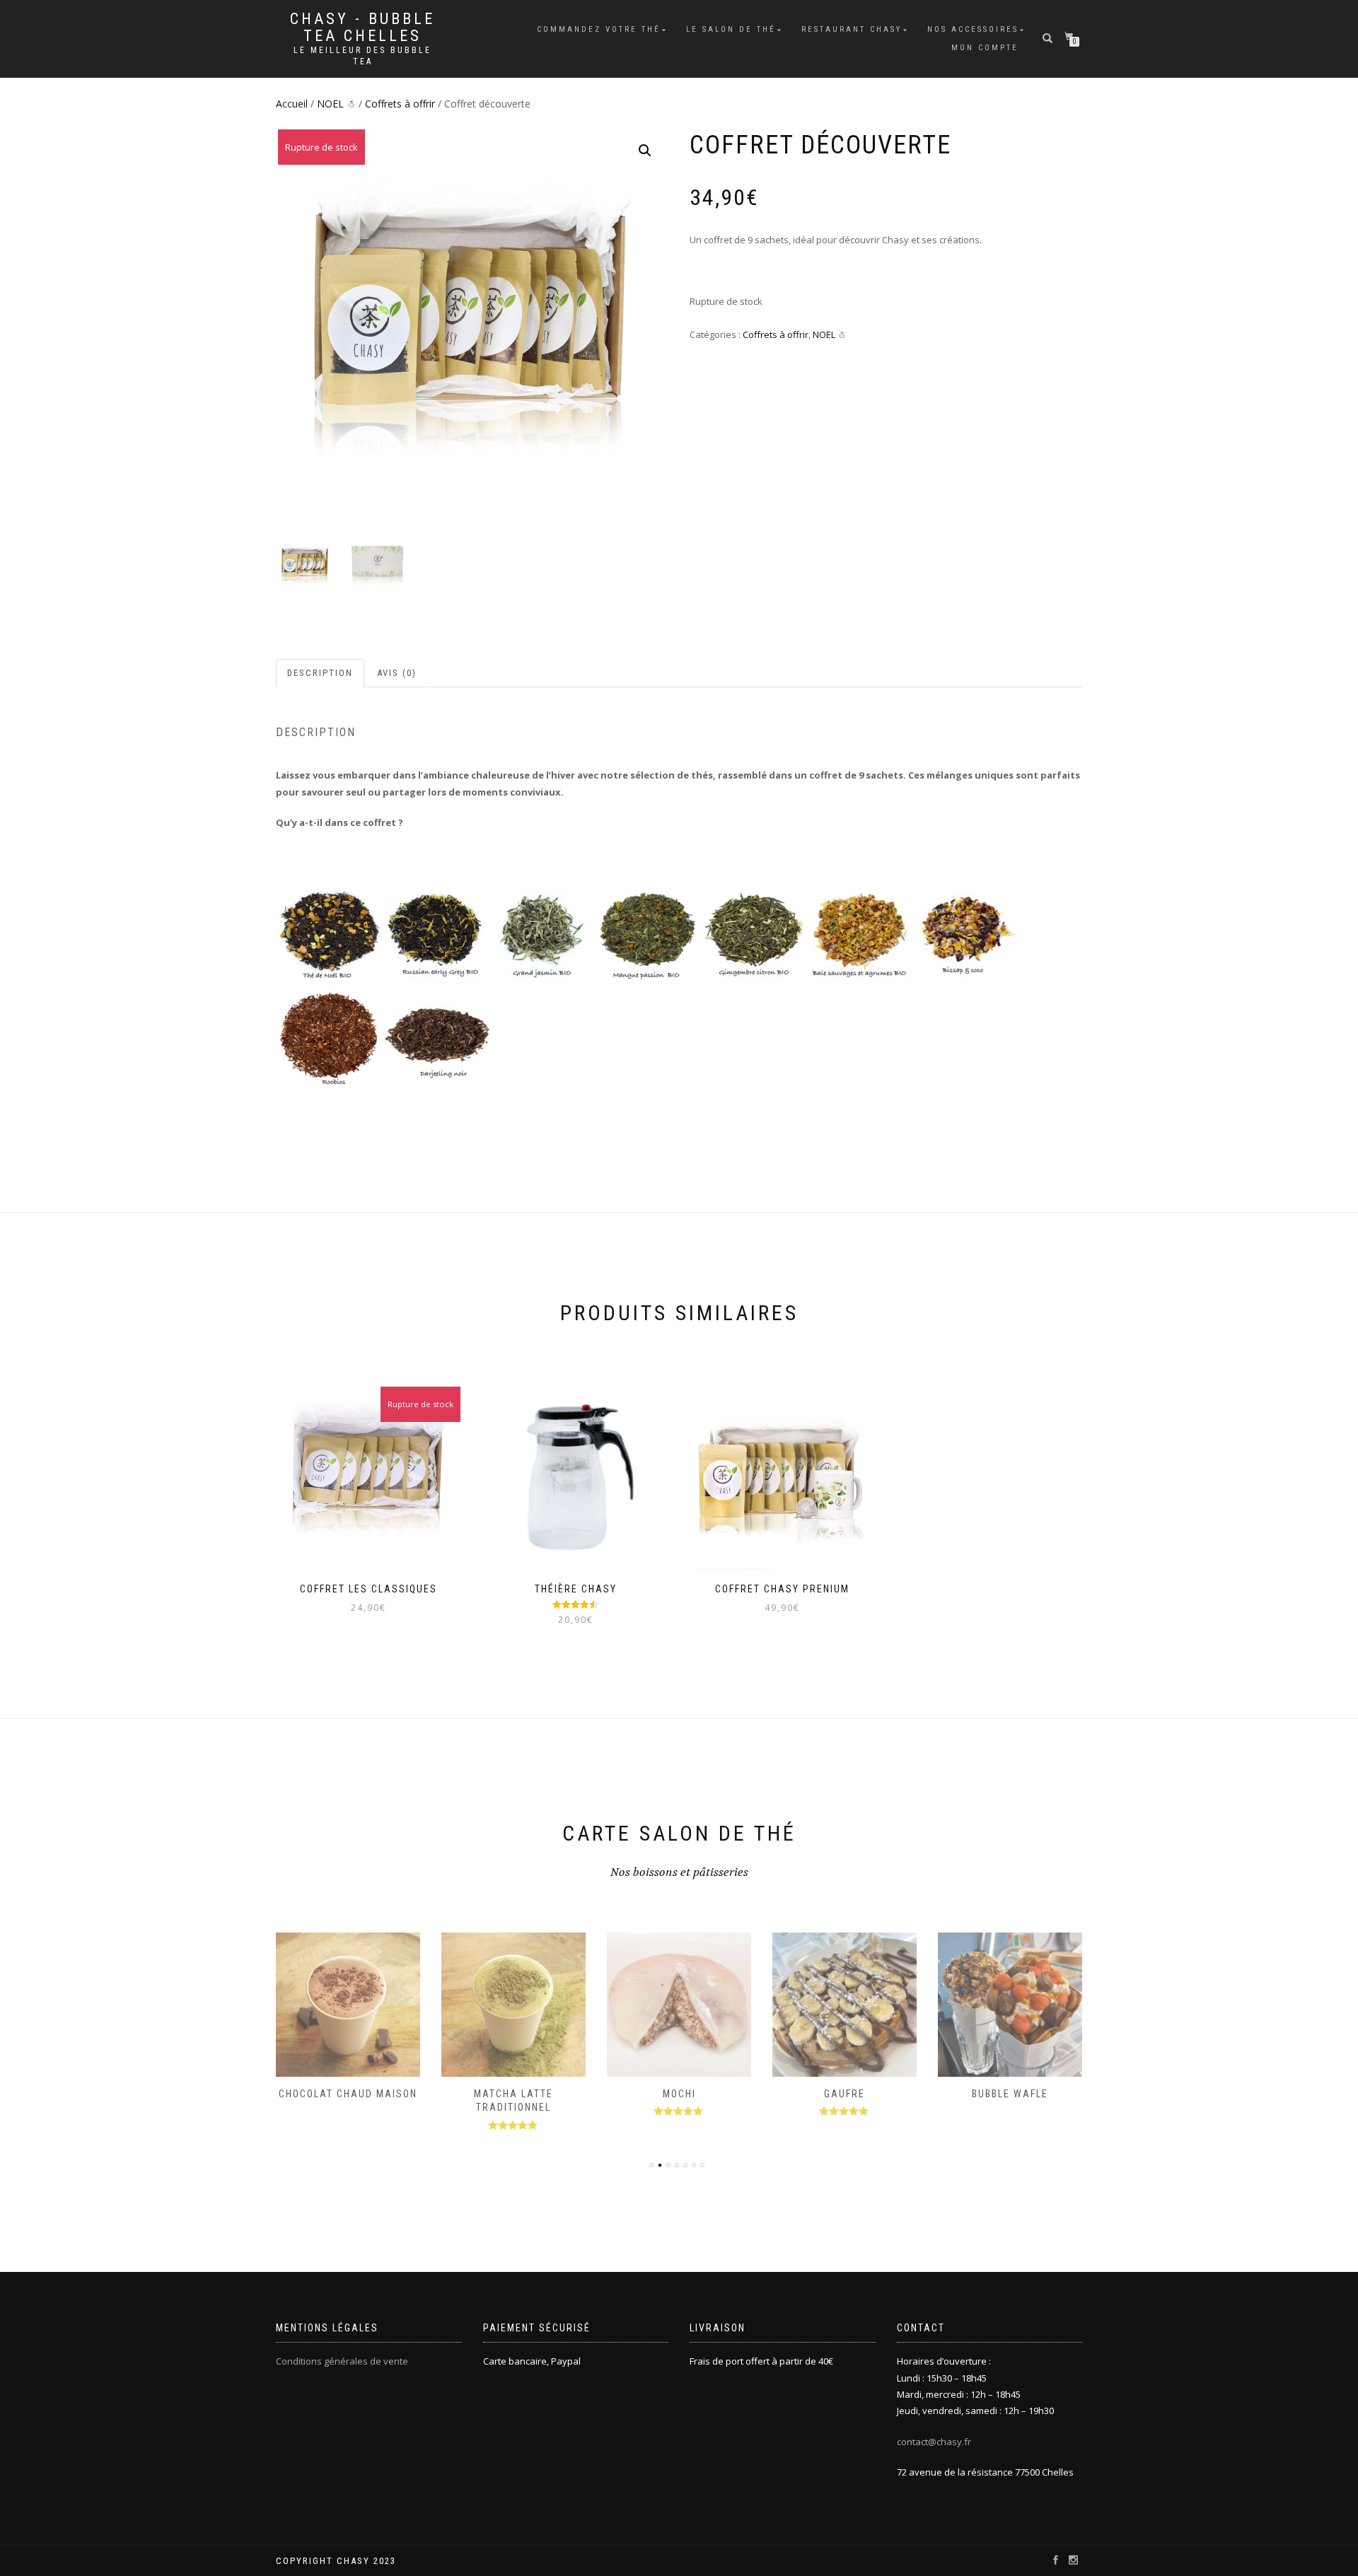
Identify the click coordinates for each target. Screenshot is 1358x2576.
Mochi (679, 2094)
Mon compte (985, 48)
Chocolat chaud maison (348, 2094)
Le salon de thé (731, 29)
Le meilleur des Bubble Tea (362, 56)
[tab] (321, 674)
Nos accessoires (973, 29)
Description (320, 673)
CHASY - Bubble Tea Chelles (362, 28)
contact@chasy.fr (934, 2442)
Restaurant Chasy (852, 29)
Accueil (292, 104)
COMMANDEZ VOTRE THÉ (599, 29)
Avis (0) (397, 673)
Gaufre (845, 2094)
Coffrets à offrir (400, 104)
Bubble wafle (1010, 2094)
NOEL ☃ (336, 104)
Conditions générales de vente (342, 2361)
